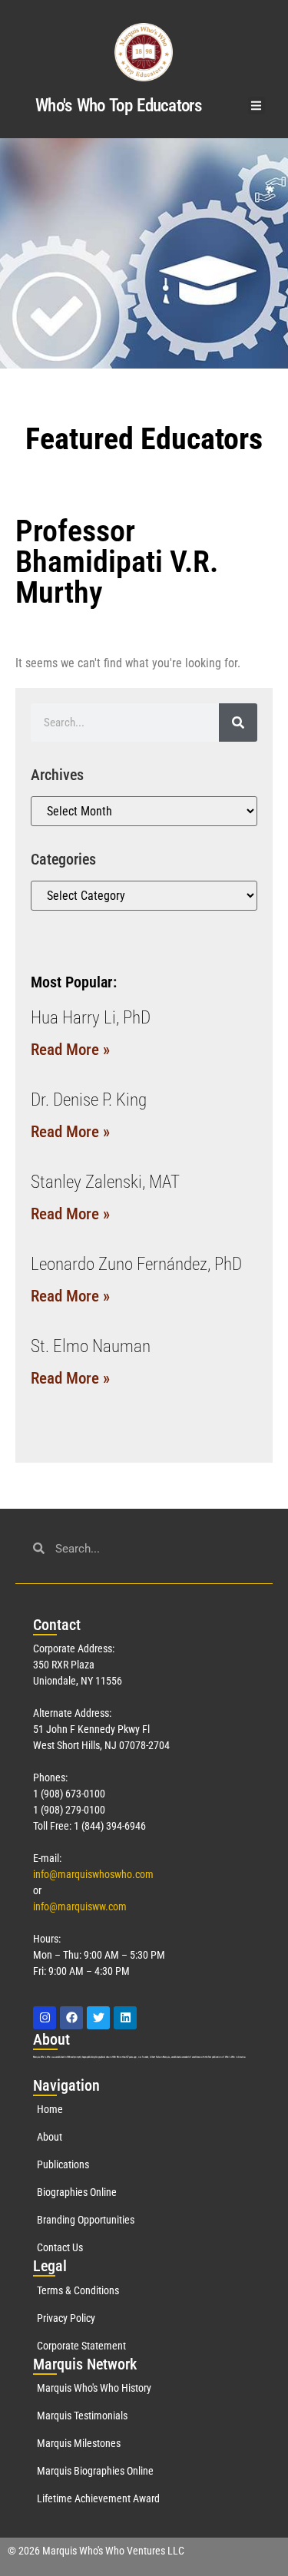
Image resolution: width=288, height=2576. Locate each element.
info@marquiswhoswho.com (93, 1874)
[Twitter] (98, 2018)
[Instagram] (45, 2018)
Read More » (70, 1050)
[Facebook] (71, 2018)
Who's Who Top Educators (118, 106)
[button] (257, 106)
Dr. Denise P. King (89, 1100)
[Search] (238, 723)
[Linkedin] (125, 2018)
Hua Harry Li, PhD (91, 1018)
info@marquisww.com (80, 1906)
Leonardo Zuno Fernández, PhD (136, 1264)
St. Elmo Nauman (91, 1346)
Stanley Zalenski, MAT (105, 1182)
